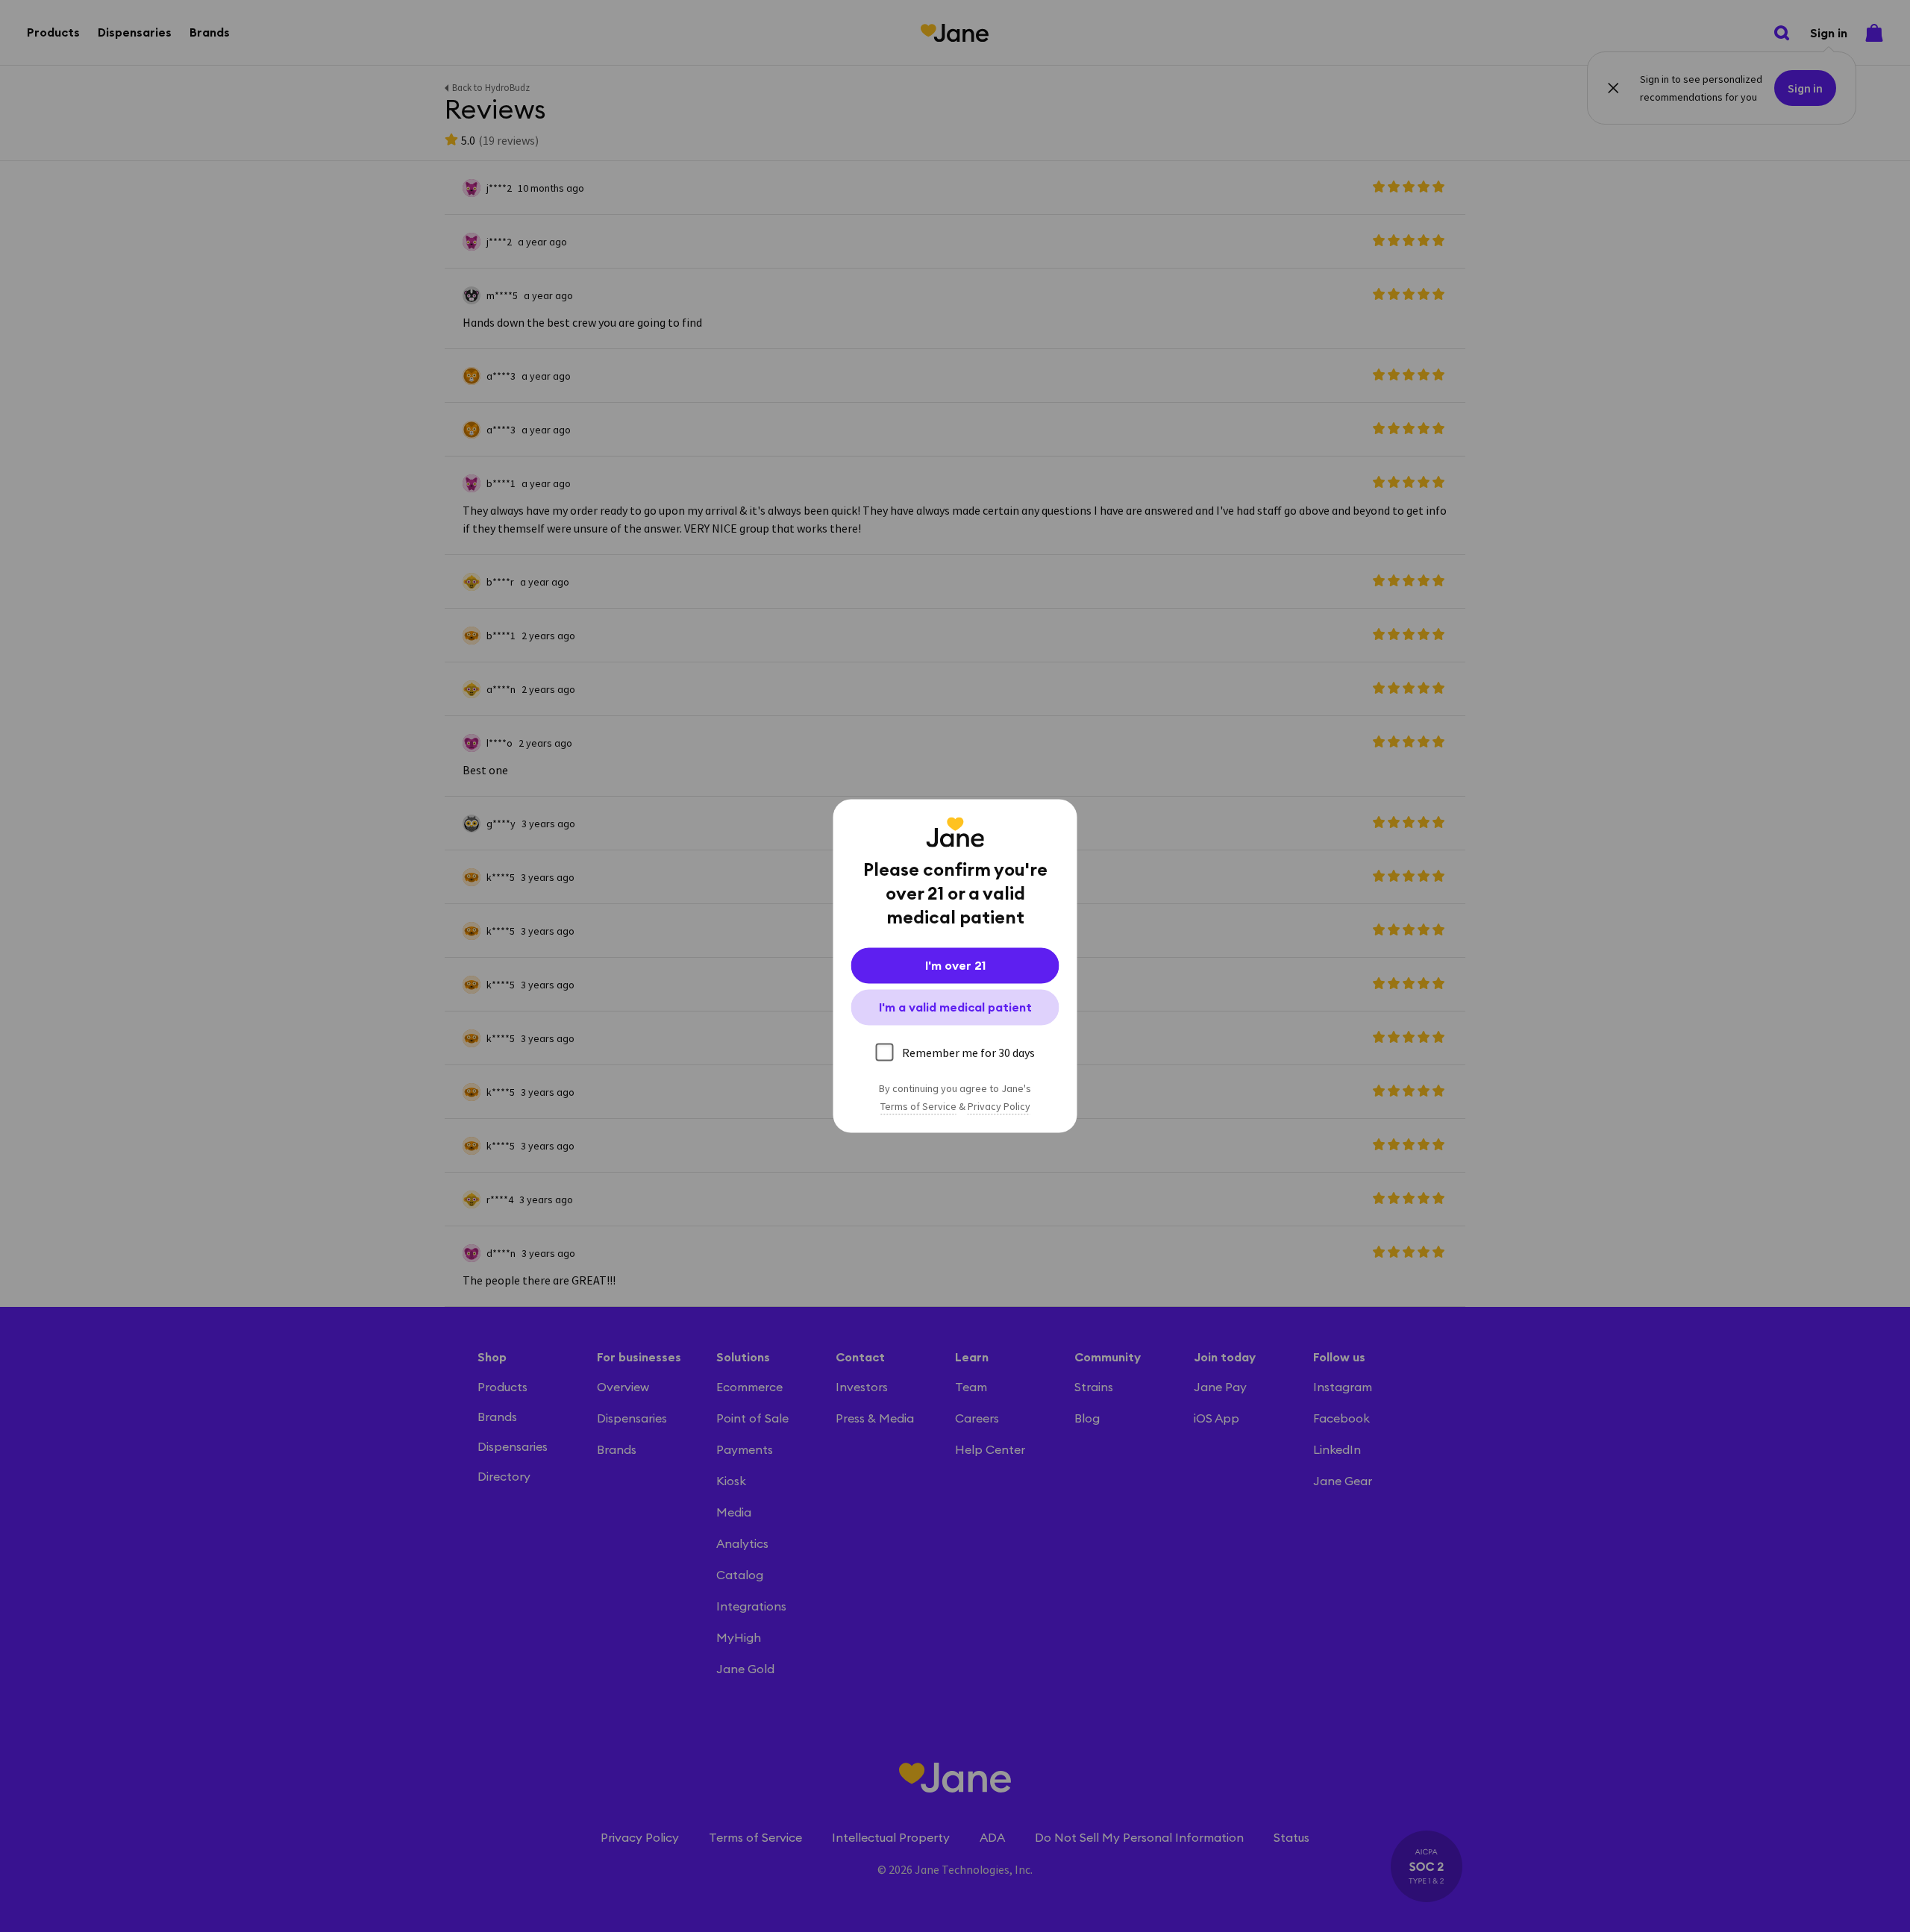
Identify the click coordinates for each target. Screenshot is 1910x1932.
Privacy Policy (999, 1107)
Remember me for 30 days (968, 1053)
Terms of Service (918, 1107)
